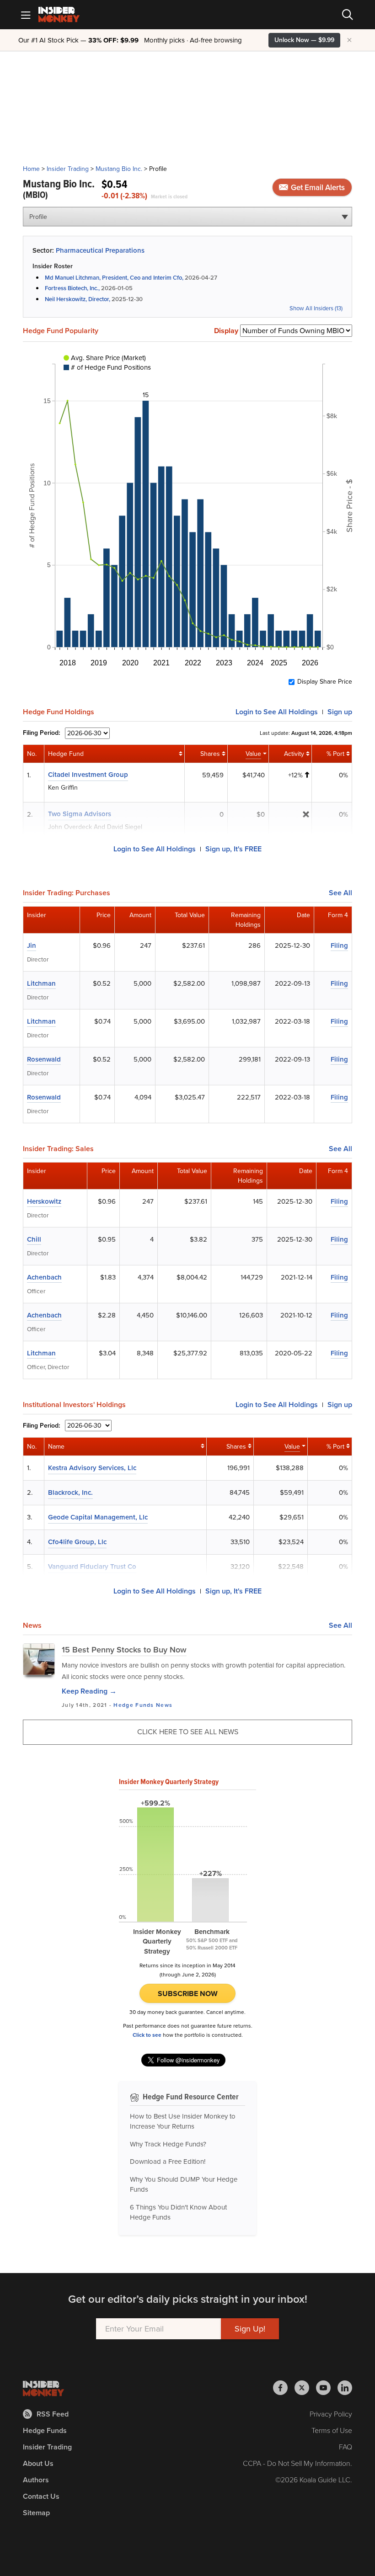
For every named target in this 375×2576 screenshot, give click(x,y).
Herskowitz (44, 1201)
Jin (32, 945)
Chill (34, 1239)
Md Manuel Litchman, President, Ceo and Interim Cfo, (114, 278)
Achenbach (44, 1277)
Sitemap (36, 2513)
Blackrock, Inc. (70, 1492)
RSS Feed (53, 2414)
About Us (38, 2463)
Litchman (41, 983)
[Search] (348, 15)
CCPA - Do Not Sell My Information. (297, 2463)
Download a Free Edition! (168, 2162)
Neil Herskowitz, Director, (78, 299)
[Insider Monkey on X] (305, 2388)
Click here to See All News (188, 1732)
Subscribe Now (188, 1994)
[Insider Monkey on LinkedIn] (345, 2388)
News (164, 1705)
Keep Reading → (89, 1691)
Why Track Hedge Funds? (168, 2144)
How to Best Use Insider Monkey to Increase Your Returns (183, 2122)
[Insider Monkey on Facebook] (284, 2388)
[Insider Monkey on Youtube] (327, 2388)
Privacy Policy (331, 2414)
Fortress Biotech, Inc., (73, 288)
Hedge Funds (134, 1705)
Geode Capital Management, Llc (98, 1517)
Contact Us (41, 2496)
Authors (36, 2480)
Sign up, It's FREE (233, 849)
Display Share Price (325, 682)
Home (31, 169)
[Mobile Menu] (26, 15)
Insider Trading (68, 169)
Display (226, 331)
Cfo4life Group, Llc (77, 1542)
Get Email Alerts (317, 188)
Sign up (340, 712)
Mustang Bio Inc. (119, 169)
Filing (339, 945)
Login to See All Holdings (155, 849)
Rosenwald (44, 1059)
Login (277, 712)
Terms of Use (332, 2430)
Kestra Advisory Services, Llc (92, 1468)
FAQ (346, 2447)
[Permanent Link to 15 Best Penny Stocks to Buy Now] (39, 1659)
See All (340, 893)
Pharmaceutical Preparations (100, 250)
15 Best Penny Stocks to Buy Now (124, 1650)
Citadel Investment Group (88, 775)
